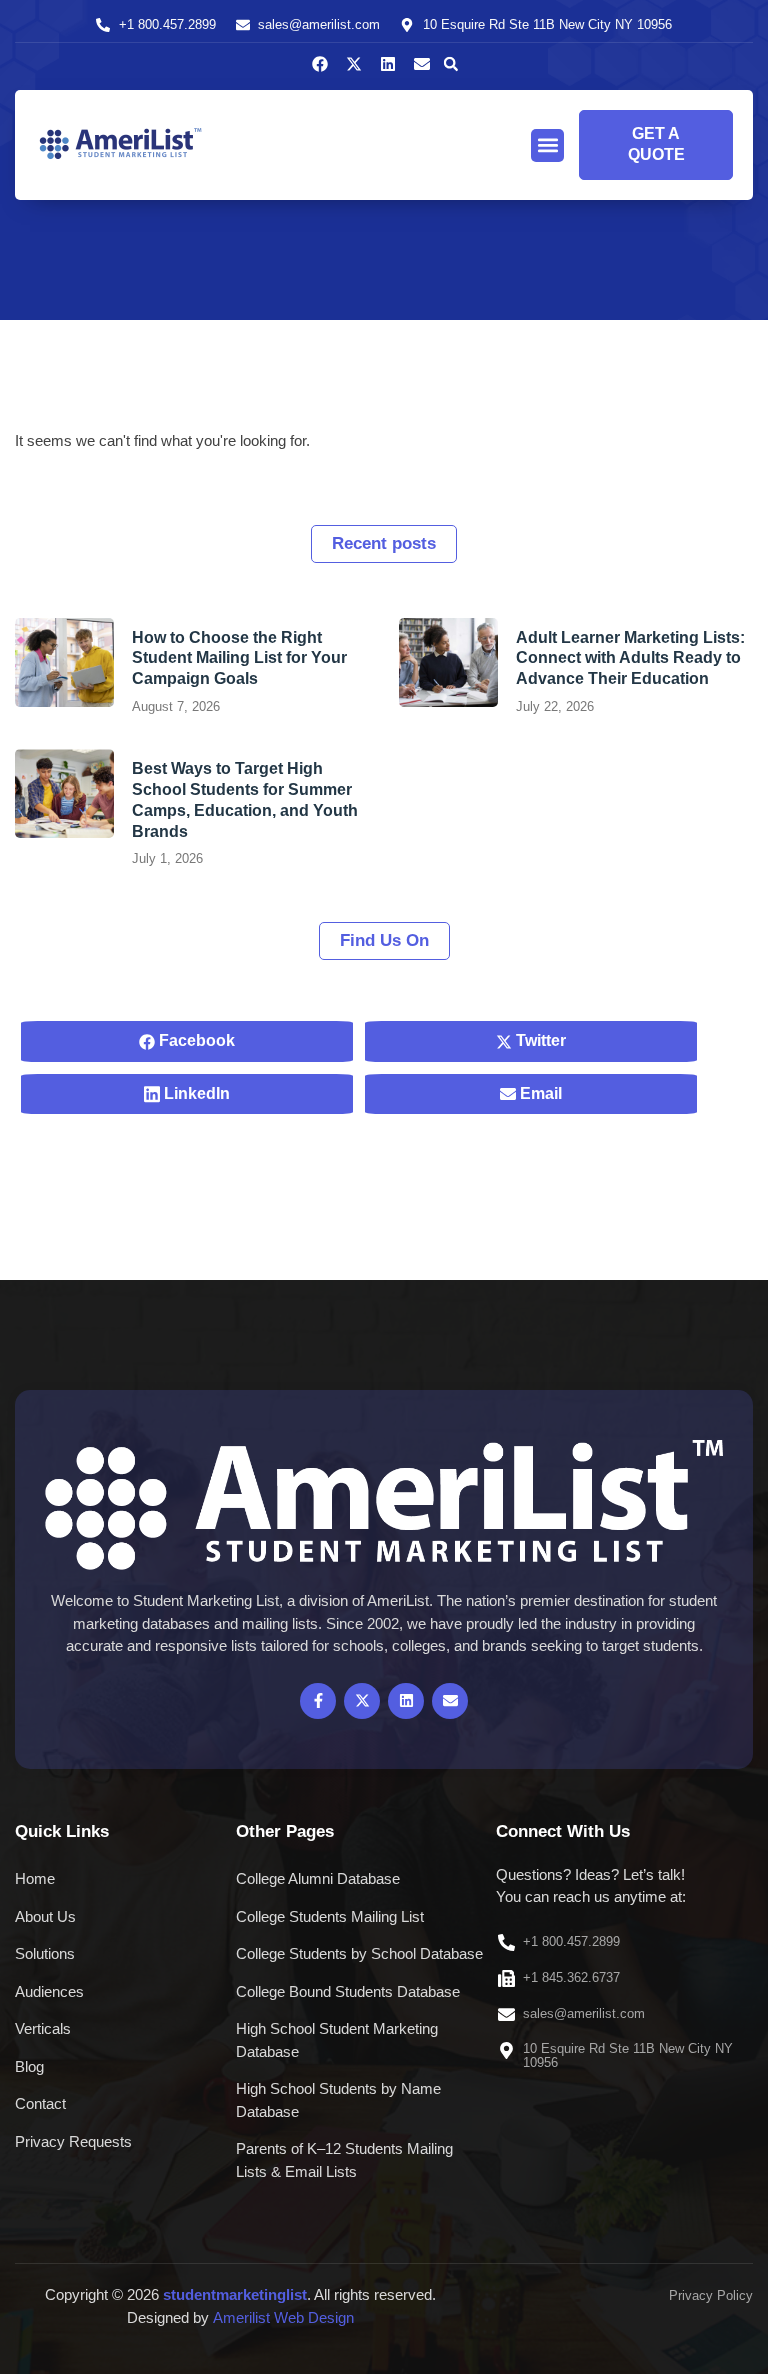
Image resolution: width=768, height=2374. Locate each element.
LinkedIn (195, 1093)
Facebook (195, 1040)
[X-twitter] (354, 64)
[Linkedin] (388, 64)
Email (539, 1093)
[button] (451, 64)
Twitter (539, 1040)
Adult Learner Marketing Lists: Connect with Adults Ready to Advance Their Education (630, 658)
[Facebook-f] (318, 1701)
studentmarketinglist (235, 2294)
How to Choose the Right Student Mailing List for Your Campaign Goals (239, 658)
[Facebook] (320, 64)
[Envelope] (422, 64)
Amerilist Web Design (283, 2317)
